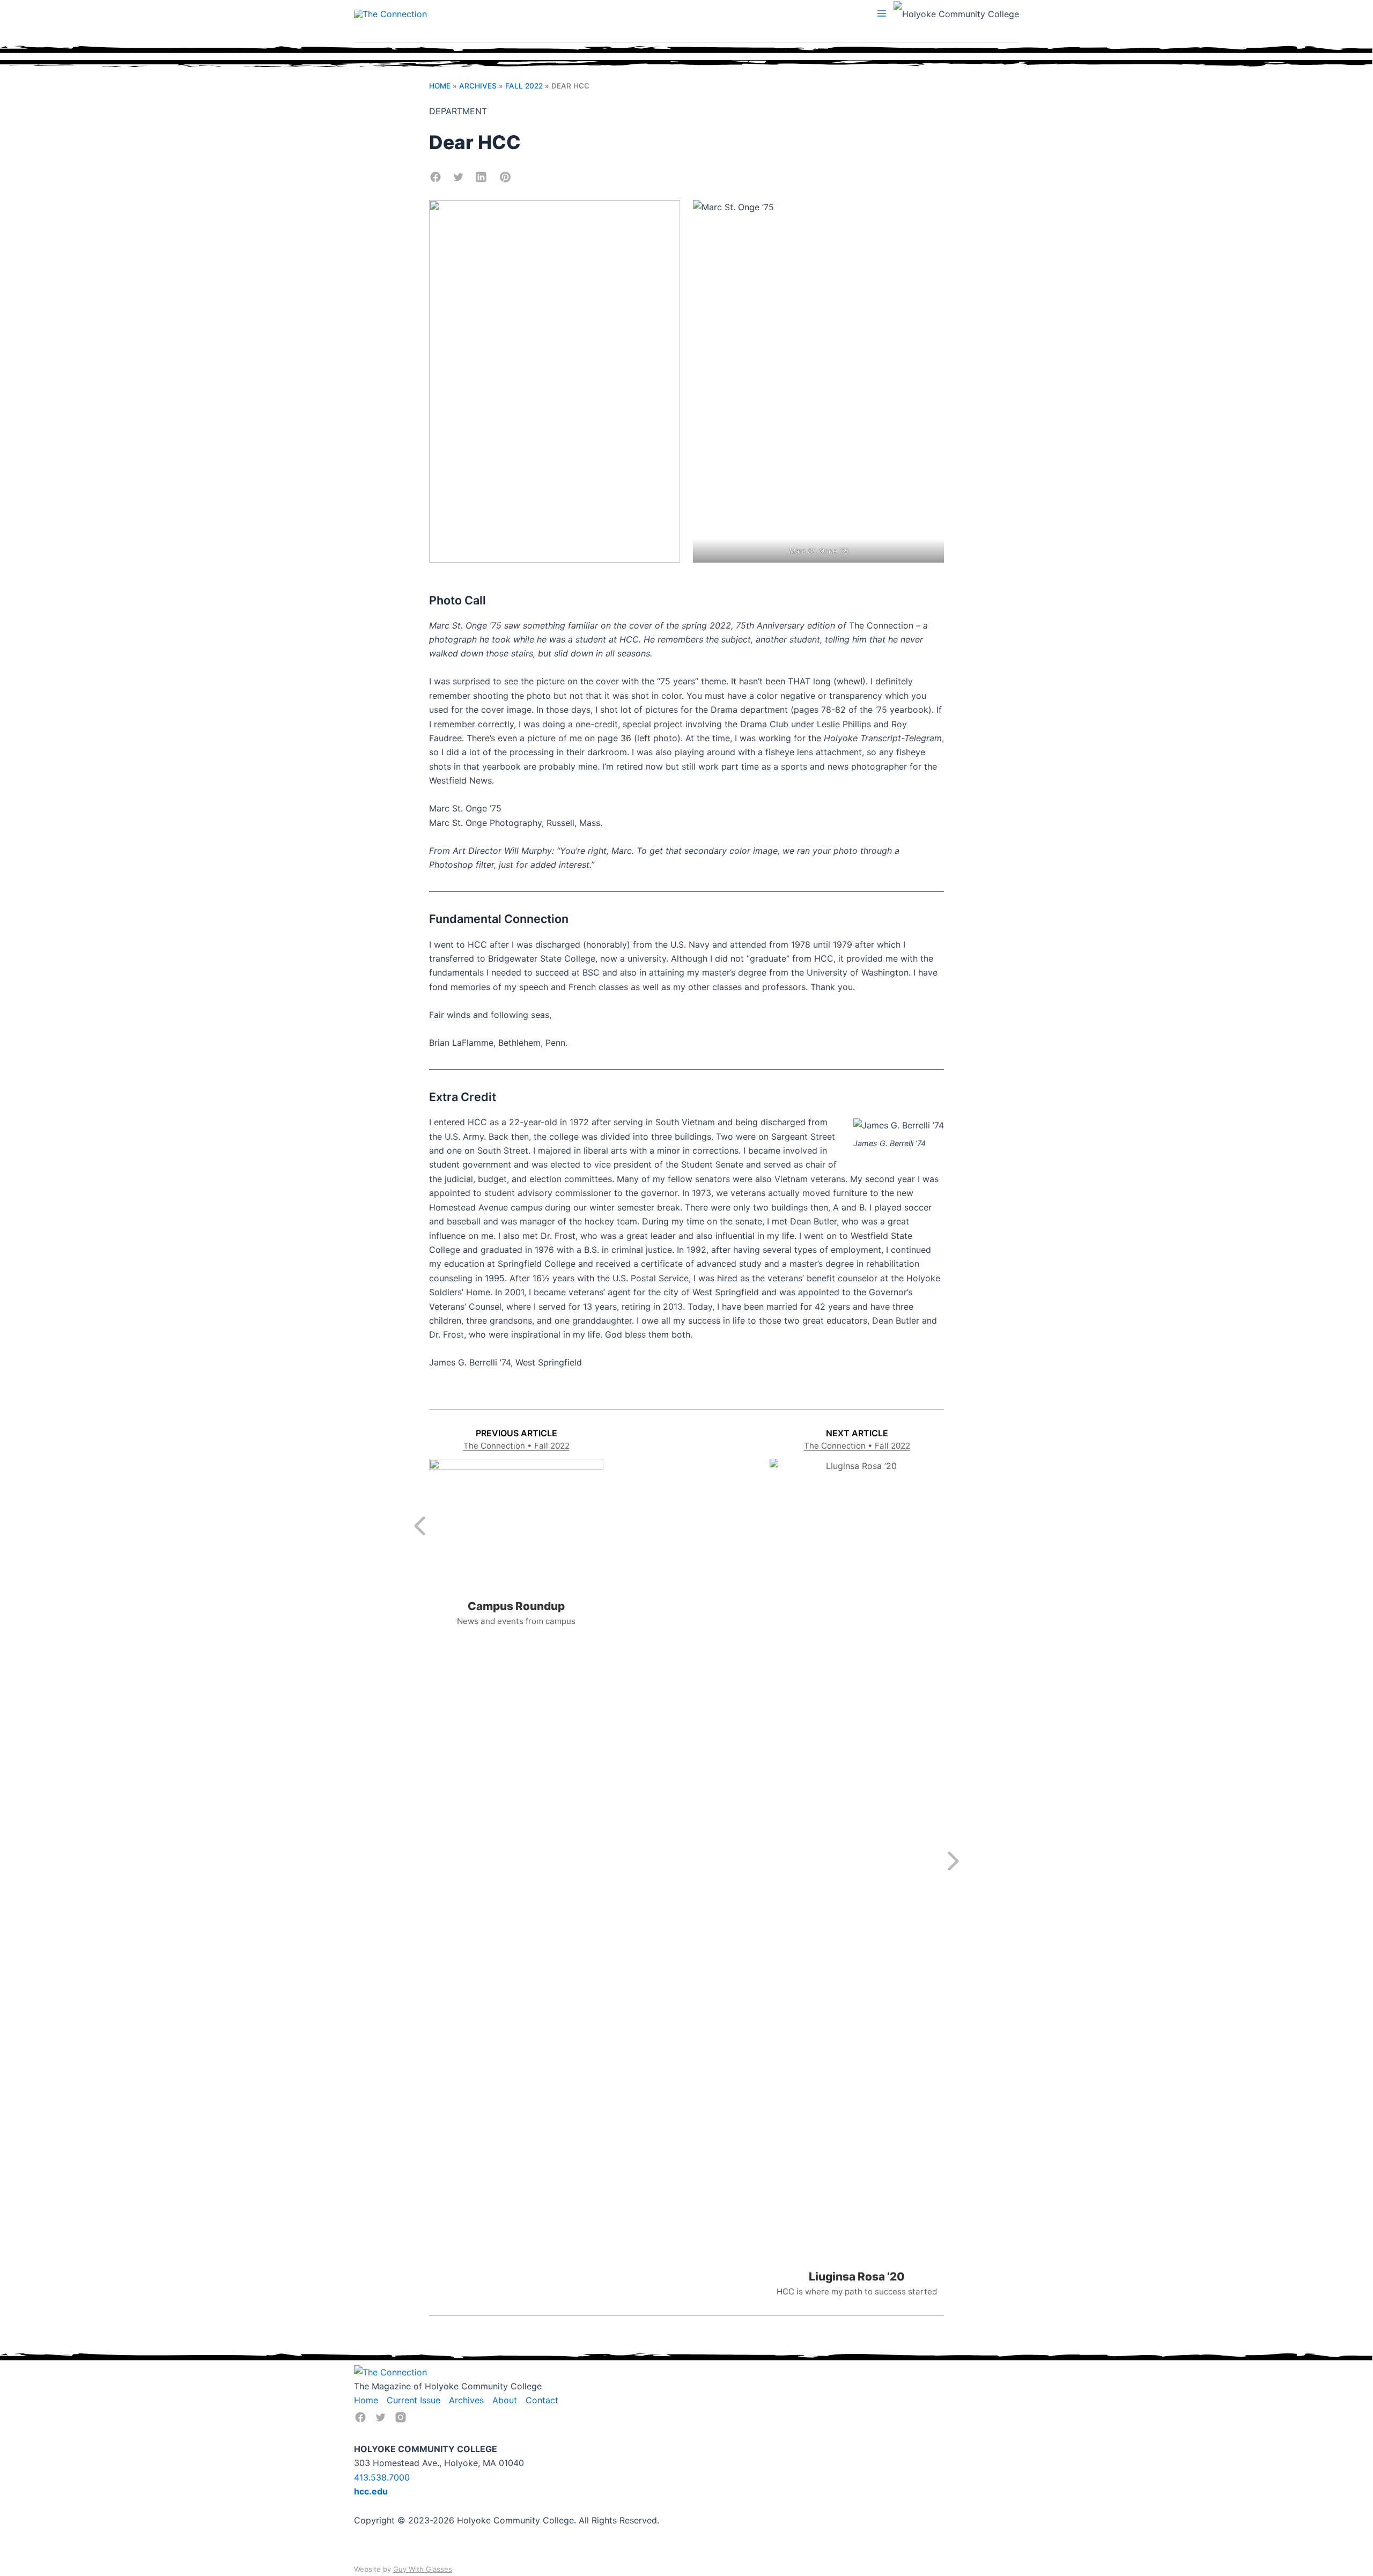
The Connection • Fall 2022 (516, 1446)
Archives (478, 86)
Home (440, 86)
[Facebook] (360, 2417)
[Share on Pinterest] (505, 177)
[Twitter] (381, 2417)
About (505, 2400)
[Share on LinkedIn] (481, 177)
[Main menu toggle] (882, 13)
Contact (542, 2400)
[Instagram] (401, 2417)
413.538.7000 (382, 2477)
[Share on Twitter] (458, 177)
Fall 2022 (524, 86)
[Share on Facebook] (435, 177)
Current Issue (414, 2400)
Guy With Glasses (423, 2569)
